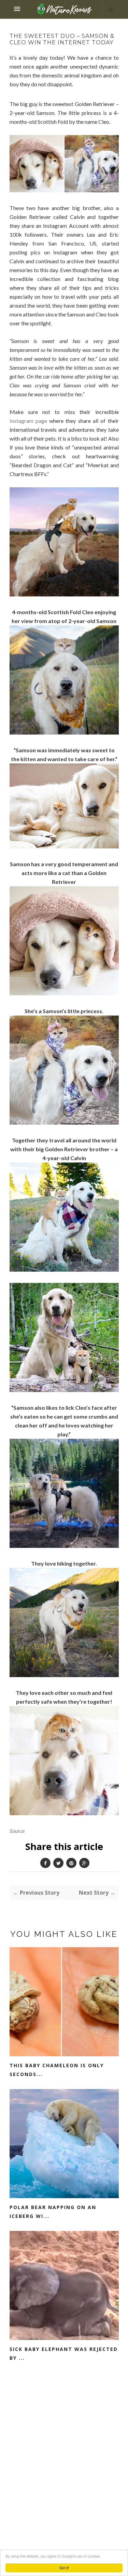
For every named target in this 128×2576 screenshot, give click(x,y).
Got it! (64, 2568)
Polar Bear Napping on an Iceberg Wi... (53, 2212)
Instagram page (28, 421)
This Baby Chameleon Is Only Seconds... (57, 2070)
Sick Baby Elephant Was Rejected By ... (64, 2353)
